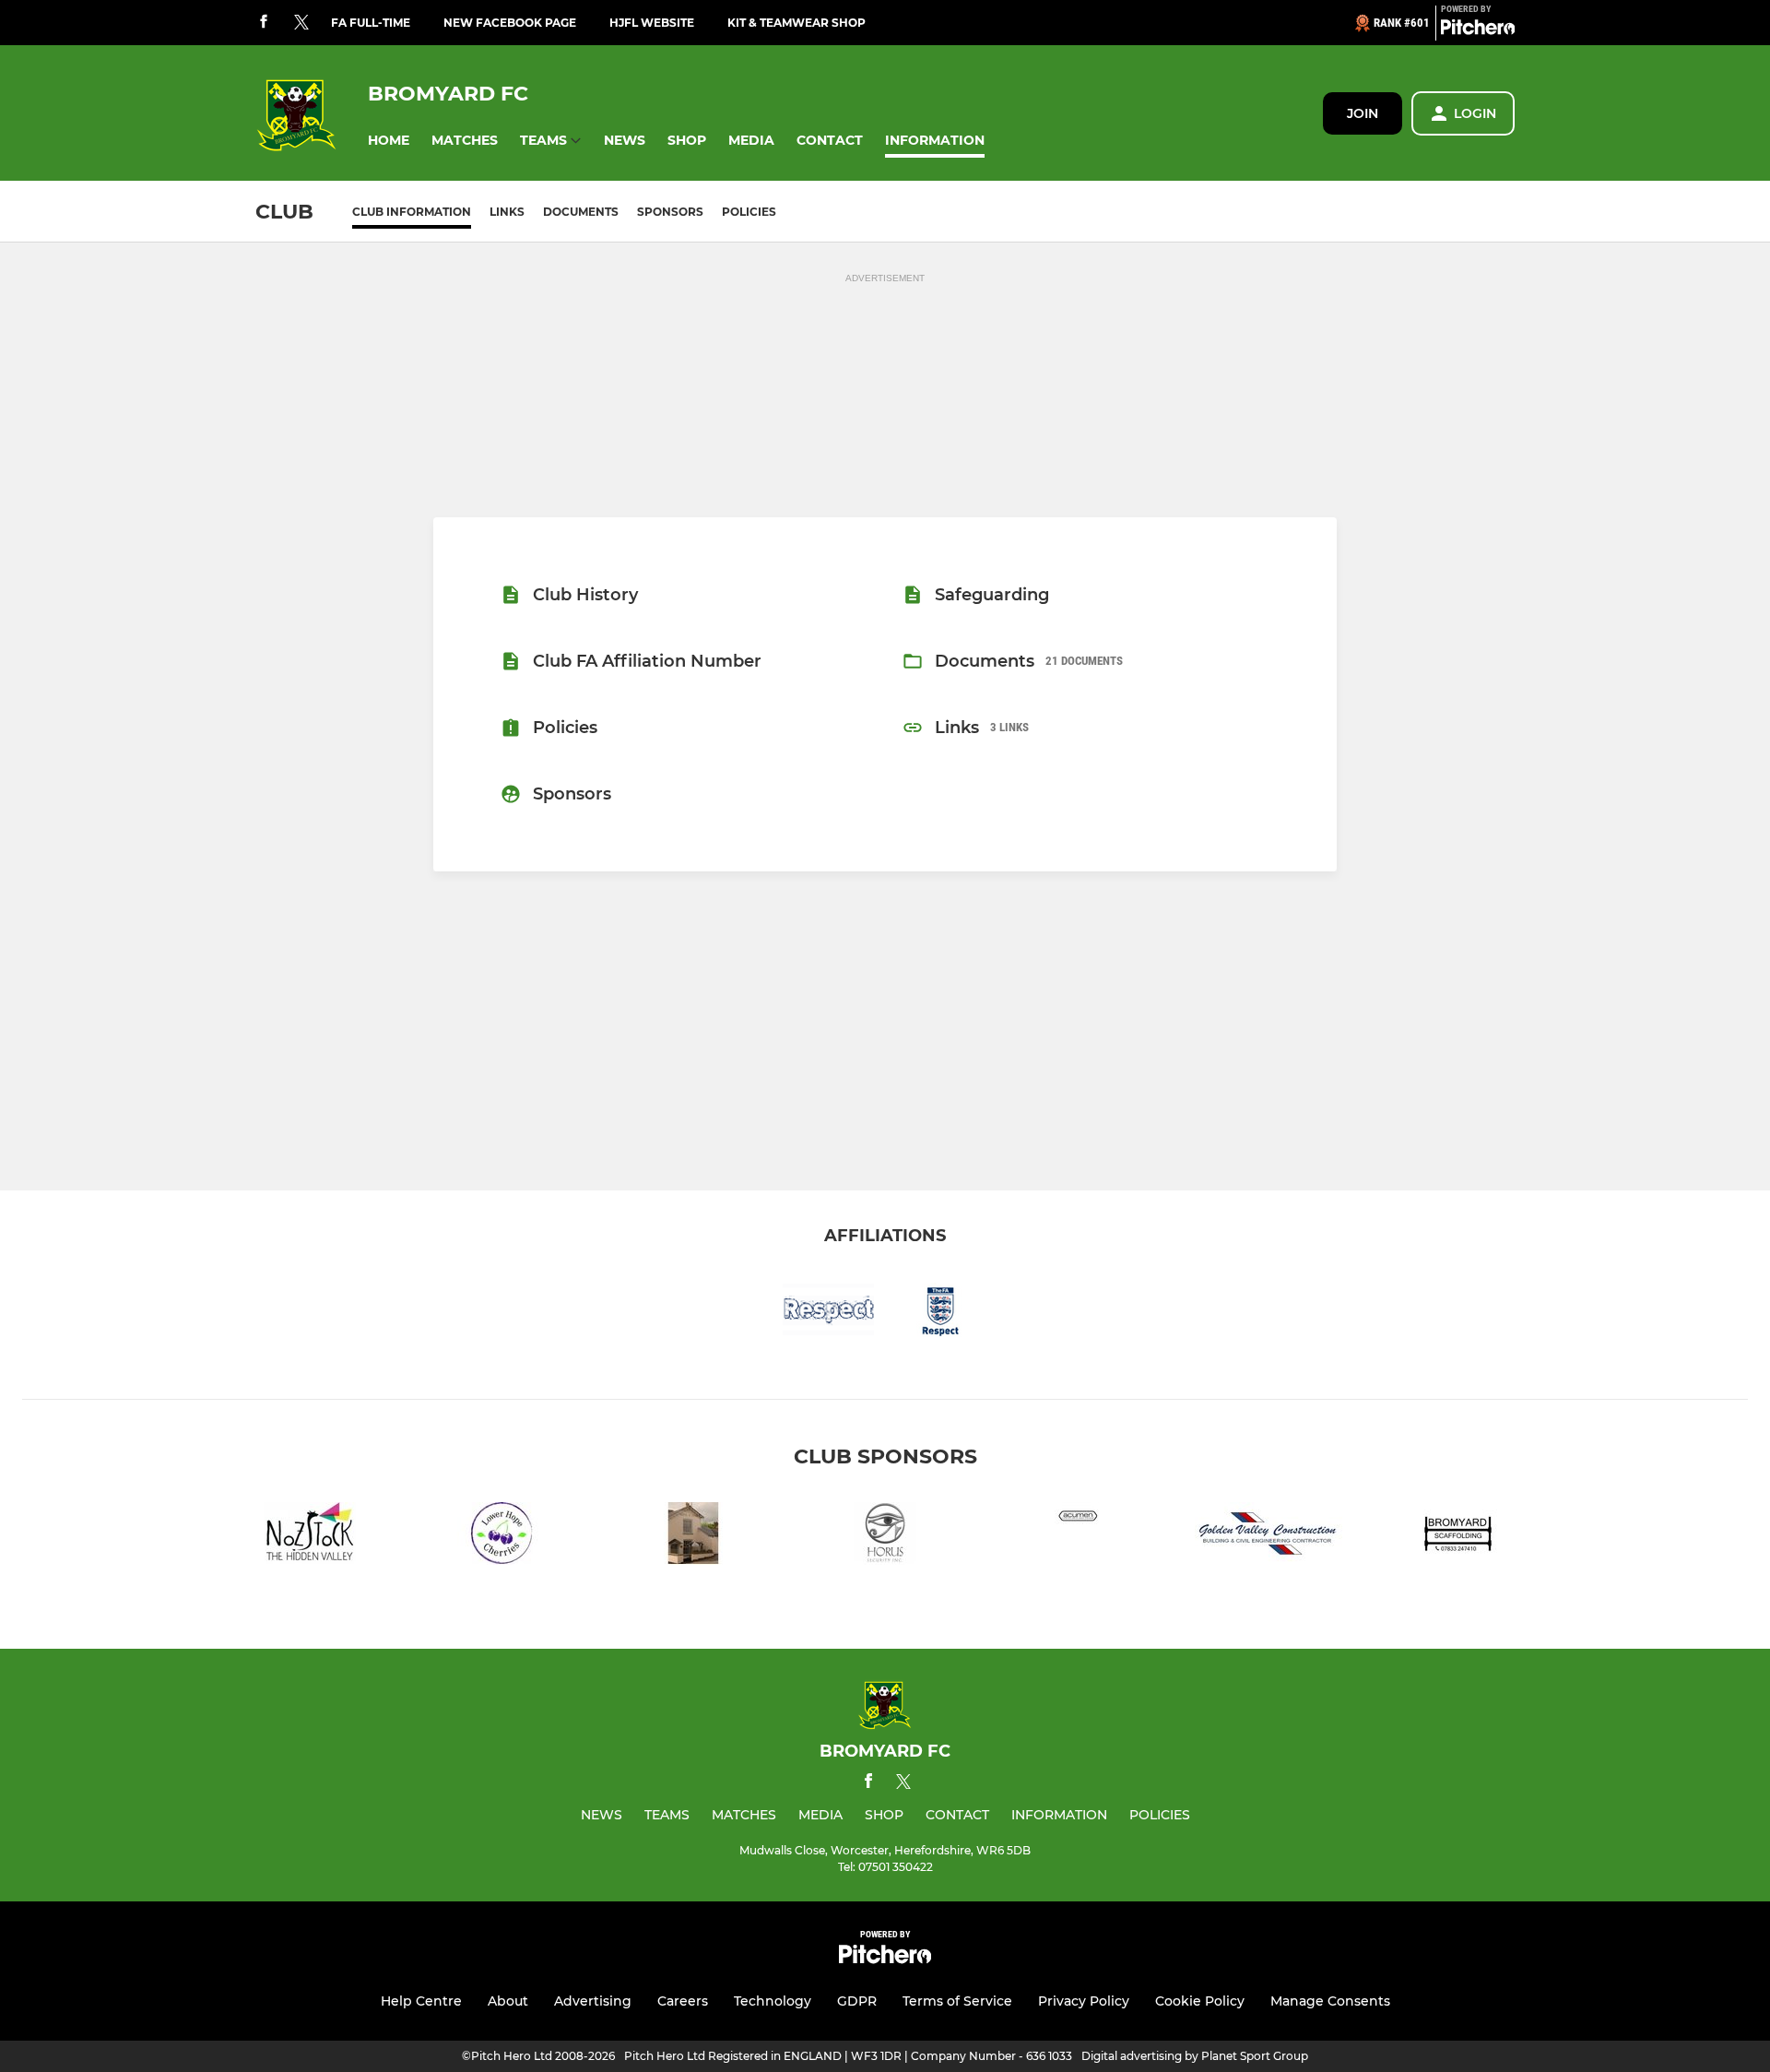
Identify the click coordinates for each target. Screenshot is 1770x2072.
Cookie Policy (1200, 2001)
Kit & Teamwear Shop (796, 23)
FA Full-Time (371, 23)
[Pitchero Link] (1478, 30)
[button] (389, 141)
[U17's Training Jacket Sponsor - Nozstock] (310, 1537)
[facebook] (264, 23)
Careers (683, 2001)
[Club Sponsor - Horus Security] (885, 1537)
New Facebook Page (510, 23)
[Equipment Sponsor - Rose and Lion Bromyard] (693, 1537)
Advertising (593, 2001)
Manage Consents (1330, 2001)
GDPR (857, 2001)
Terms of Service (957, 2001)
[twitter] (301, 23)
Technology (773, 2001)
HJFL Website (652, 23)
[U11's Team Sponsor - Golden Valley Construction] (1268, 1537)
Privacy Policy (1084, 2001)
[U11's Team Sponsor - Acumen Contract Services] (1077, 1537)
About (508, 2001)
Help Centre (421, 2001)
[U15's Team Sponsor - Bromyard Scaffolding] (1460, 1537)
